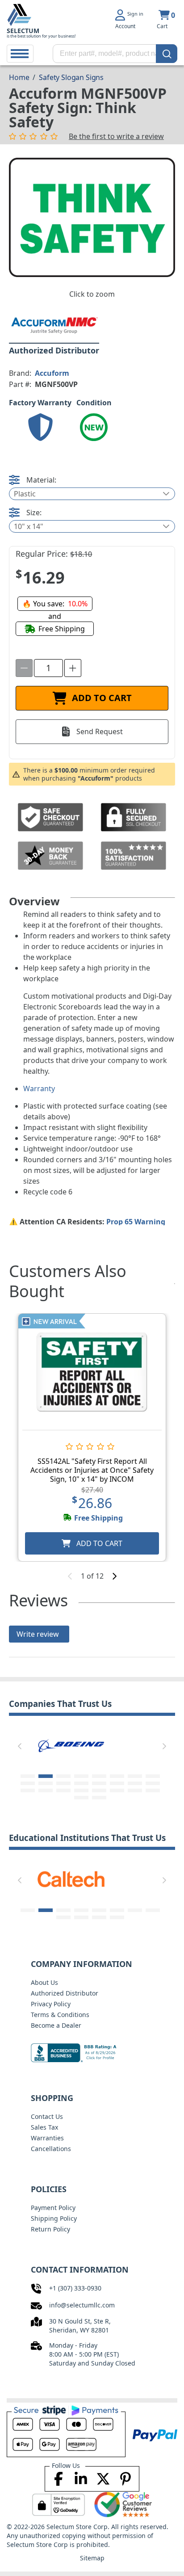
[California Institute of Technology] (71, 1878)
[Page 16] (153, 1783)
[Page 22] (117, 1790)
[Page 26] (99, 1798)
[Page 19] (63, 1790)
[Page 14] (117, 1783)
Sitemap (92, 2558)
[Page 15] (135, 1783)
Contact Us (47, 2116)
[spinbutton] (48, 668)
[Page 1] (28, 1776)
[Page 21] (99, 1790)
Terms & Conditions (60, 2015)
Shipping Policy (54, 2218)
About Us (44, 1982)
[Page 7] (135, 1776)
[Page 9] (28, 1783)
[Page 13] (99, 1783)
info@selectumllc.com (82, 2305)
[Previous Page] (20, 1746)
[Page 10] (46, 1783)
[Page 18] (46, 1790)
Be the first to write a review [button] (116, 136)
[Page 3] (63, 1776)
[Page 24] (153, 1790)
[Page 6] (117, 1776)
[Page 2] (46, 1776)
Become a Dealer (56, 2025)
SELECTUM (23, 31)
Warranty (39, 1088)
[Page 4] (81, 1776)
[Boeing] (71, 1744)
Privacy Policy (51, 2004)
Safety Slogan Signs (71, 77)
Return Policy (50, 2229)
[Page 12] (81, 1783)
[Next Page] (164, 1746)
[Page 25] (81, 1798)
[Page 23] (135, 1790)
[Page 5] (99, 1776)
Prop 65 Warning (136, 1222)
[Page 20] (81, 1790)
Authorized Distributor (65, 1993)
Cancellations (51, 2149)
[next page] (114, 1576)
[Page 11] (63, 1783)
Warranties (47, 2138)
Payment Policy (53, 2208)
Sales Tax (44, 2127)
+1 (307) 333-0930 (75, 2288)
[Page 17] (28, 1790)
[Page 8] (153, 1776)
